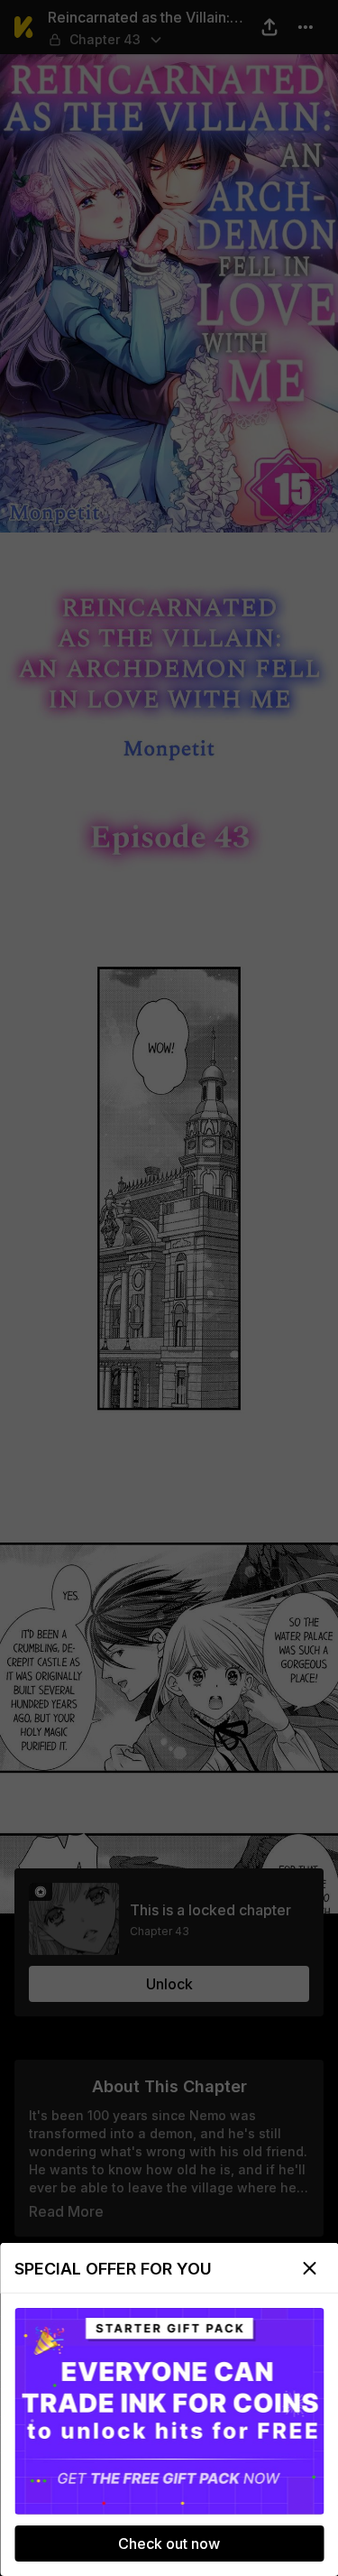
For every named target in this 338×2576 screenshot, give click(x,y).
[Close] (309, 2268)
